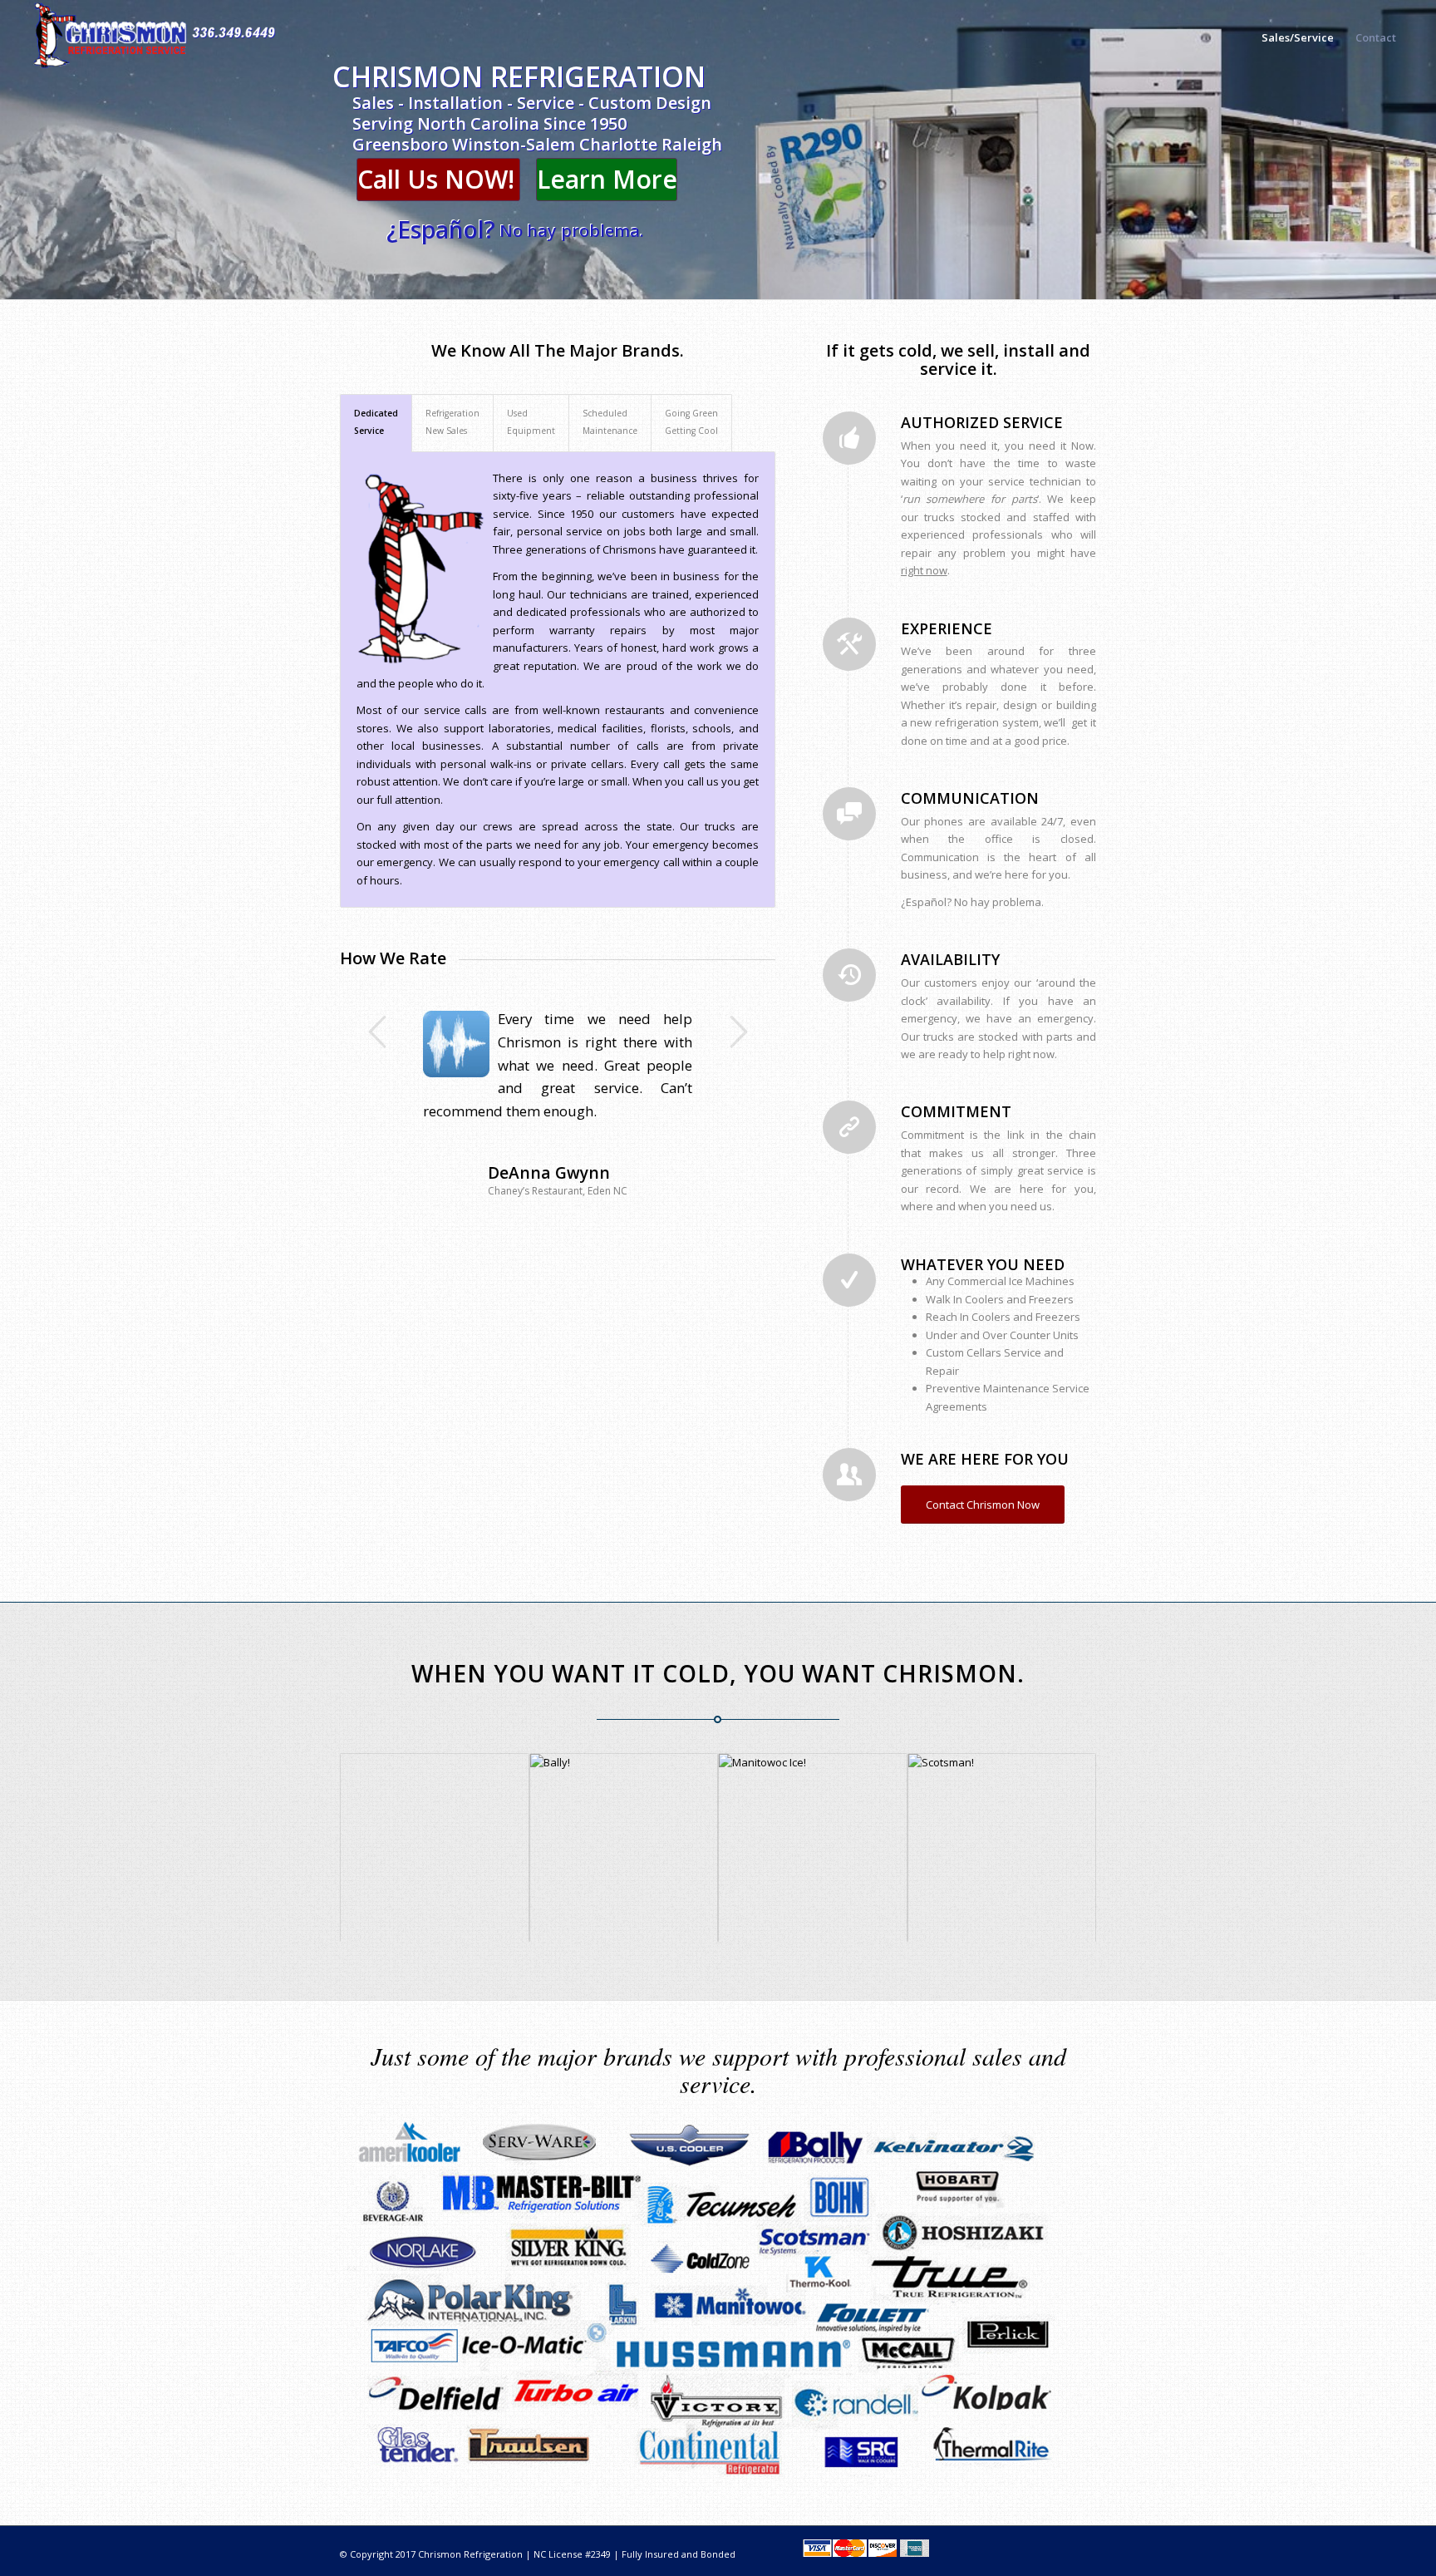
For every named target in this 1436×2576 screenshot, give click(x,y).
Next (738, 1032)
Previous (377, 1032)
